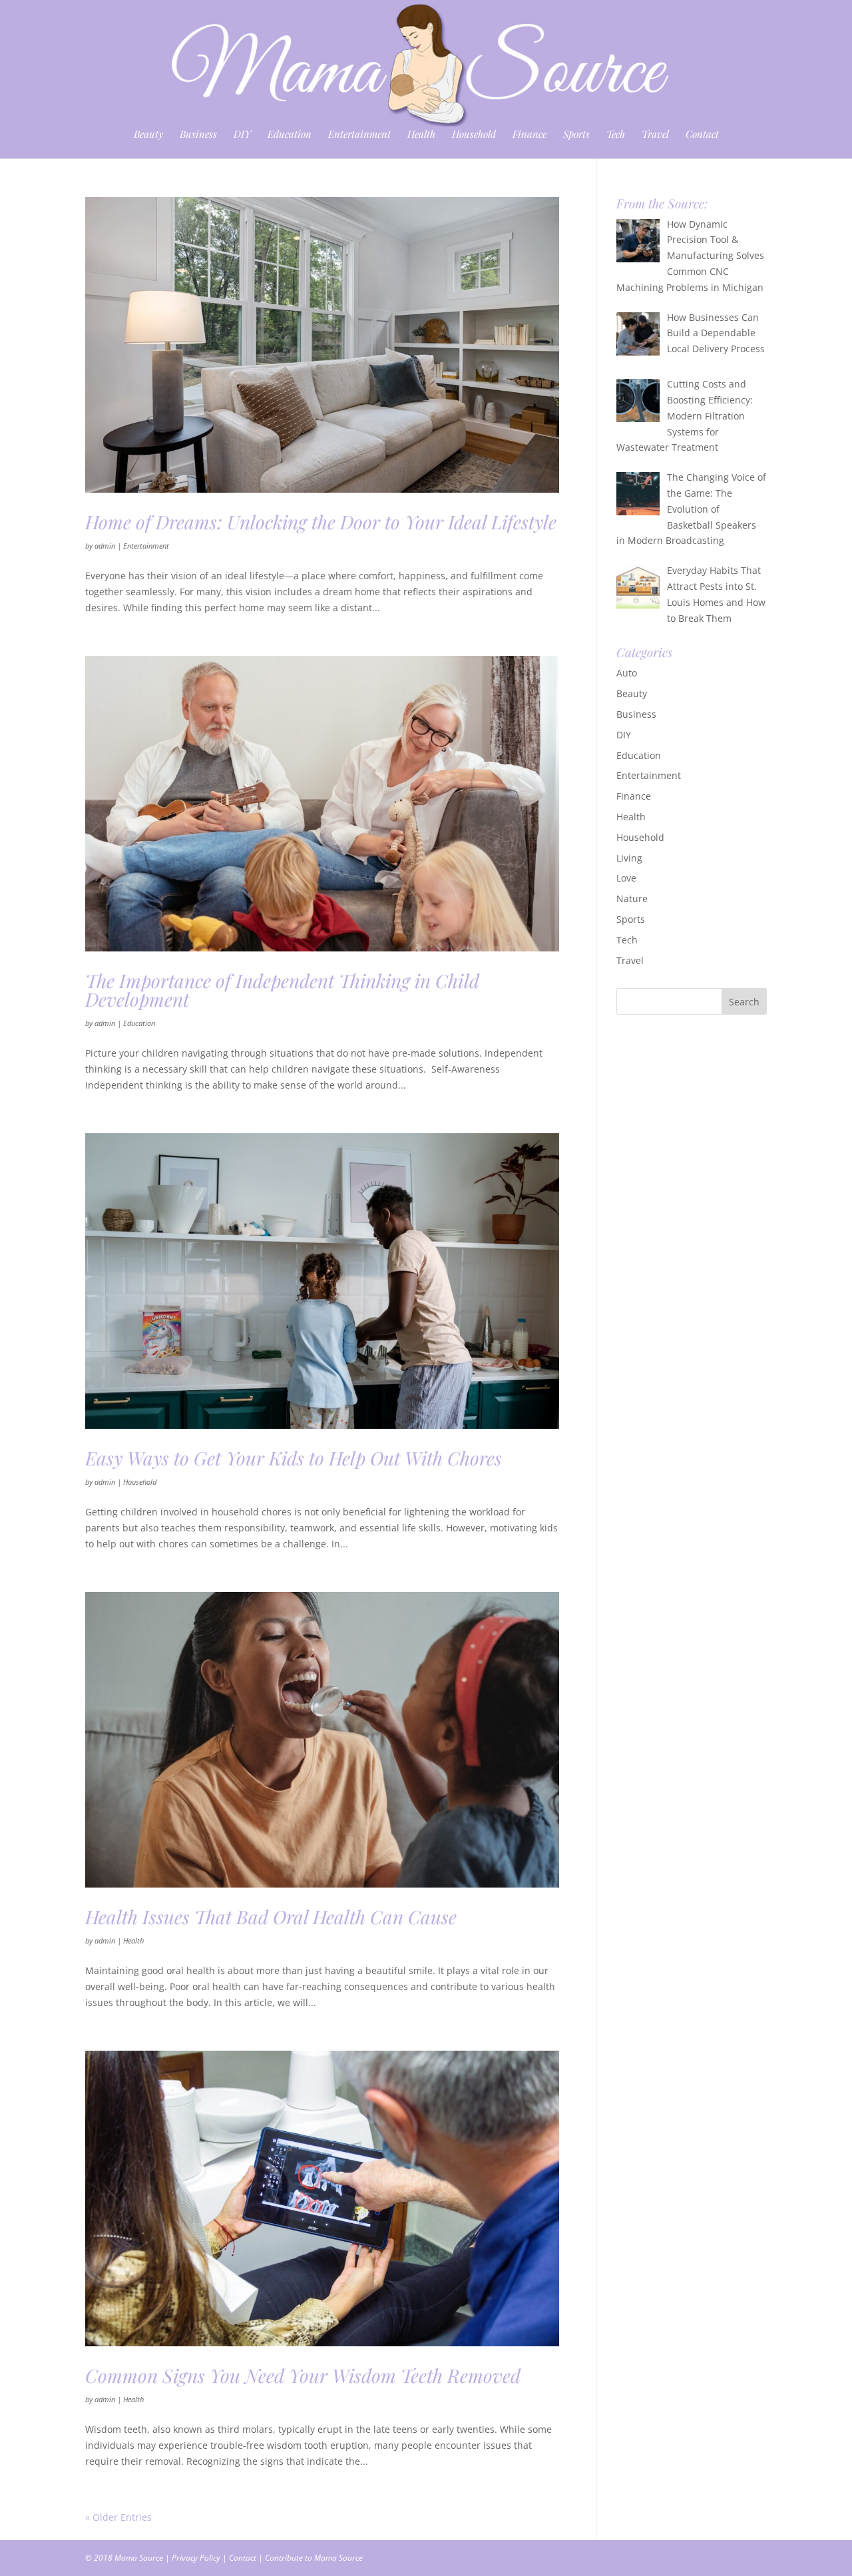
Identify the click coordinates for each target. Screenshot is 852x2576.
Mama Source (139, 2558)
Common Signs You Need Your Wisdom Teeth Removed (303, 2375)
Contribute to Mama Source (314, 2558)
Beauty (148, 135)
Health (421, 135)
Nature (632, 899)
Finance (530, 135)
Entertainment (359, 135)
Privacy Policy (196, 2558)
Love (626, 878)
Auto (627, 673)
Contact (702, 135)
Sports (576, 135)
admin (105, 546)
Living (629, 858)
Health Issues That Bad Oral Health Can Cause (271, 1917)
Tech (616, 135)
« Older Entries (118, 2517)
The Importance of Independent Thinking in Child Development (282, 990)
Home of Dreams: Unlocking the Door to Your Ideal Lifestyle (321, 522)
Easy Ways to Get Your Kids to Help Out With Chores (294, 1458)
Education (290, 135)
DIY (242, 135)
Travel (655, 135)
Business (198, 135)
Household (474, 135)
